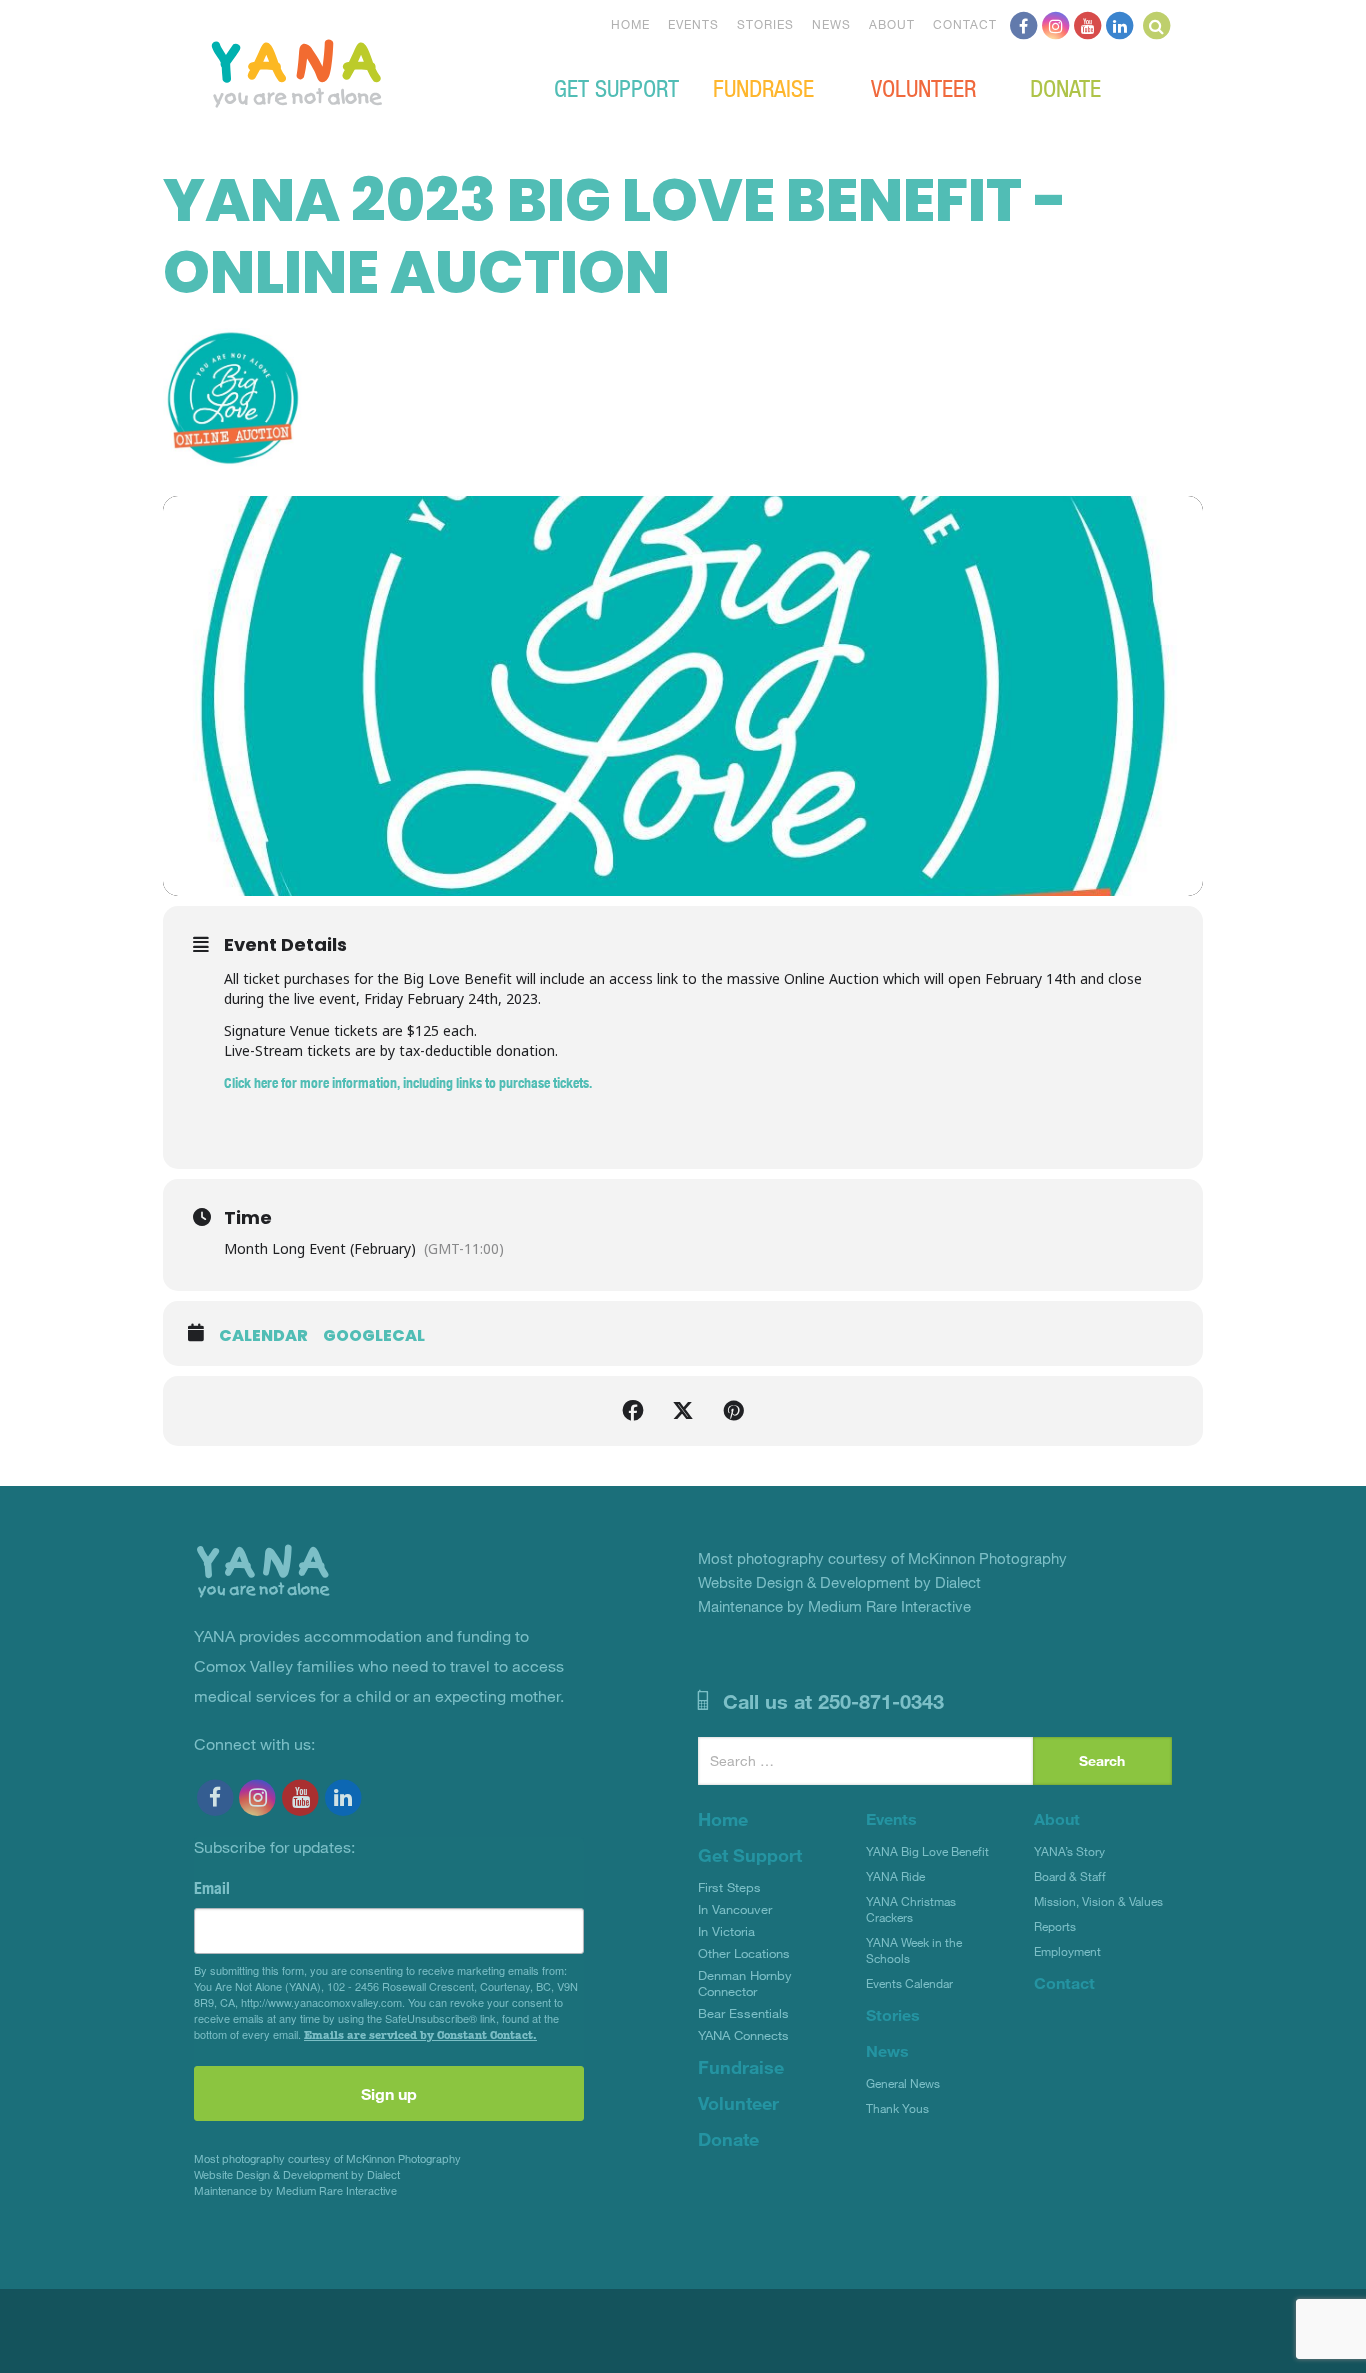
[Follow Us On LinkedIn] (1120, 24)
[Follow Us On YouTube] (1088, 24)
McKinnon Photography (403, 2158)
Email (212, 1888)
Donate (1065, 87)
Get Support (616, 87)
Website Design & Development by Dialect (297, 2174)
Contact (965, 24)
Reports (1055, 1926)
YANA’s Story (1069, 1851)
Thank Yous (897, 2108)
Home (630, 24)
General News (903, 2083)
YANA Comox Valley (364, 71)
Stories (765, 24)
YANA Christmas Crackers (911, 1909)
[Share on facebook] (633, 1411)
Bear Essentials (743, 2013)
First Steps (729, 1887)
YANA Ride (895, 1876)
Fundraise (763, 87)
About (892, 24)
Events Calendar (909, 1983)
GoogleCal (374, 1336)
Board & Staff (1070, 1876)
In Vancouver (735, 1909)
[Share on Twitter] (683, 1411)
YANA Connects (743, 2035)
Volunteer (923, 87)
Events (693, 24)
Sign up (389, 2093)
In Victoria (726, 1931)
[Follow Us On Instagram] (1056, 24)
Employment (1067, 1951)
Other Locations (744, 1953)
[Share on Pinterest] (733, 1411)
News (831, 24)
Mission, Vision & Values (1098, 1901)
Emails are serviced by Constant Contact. (420, 2035)
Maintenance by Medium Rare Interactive (295, 2190)
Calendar (263, 1336)
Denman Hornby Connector (745, 1983)
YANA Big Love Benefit (927, 1851)
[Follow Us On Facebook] (1024, 24)
